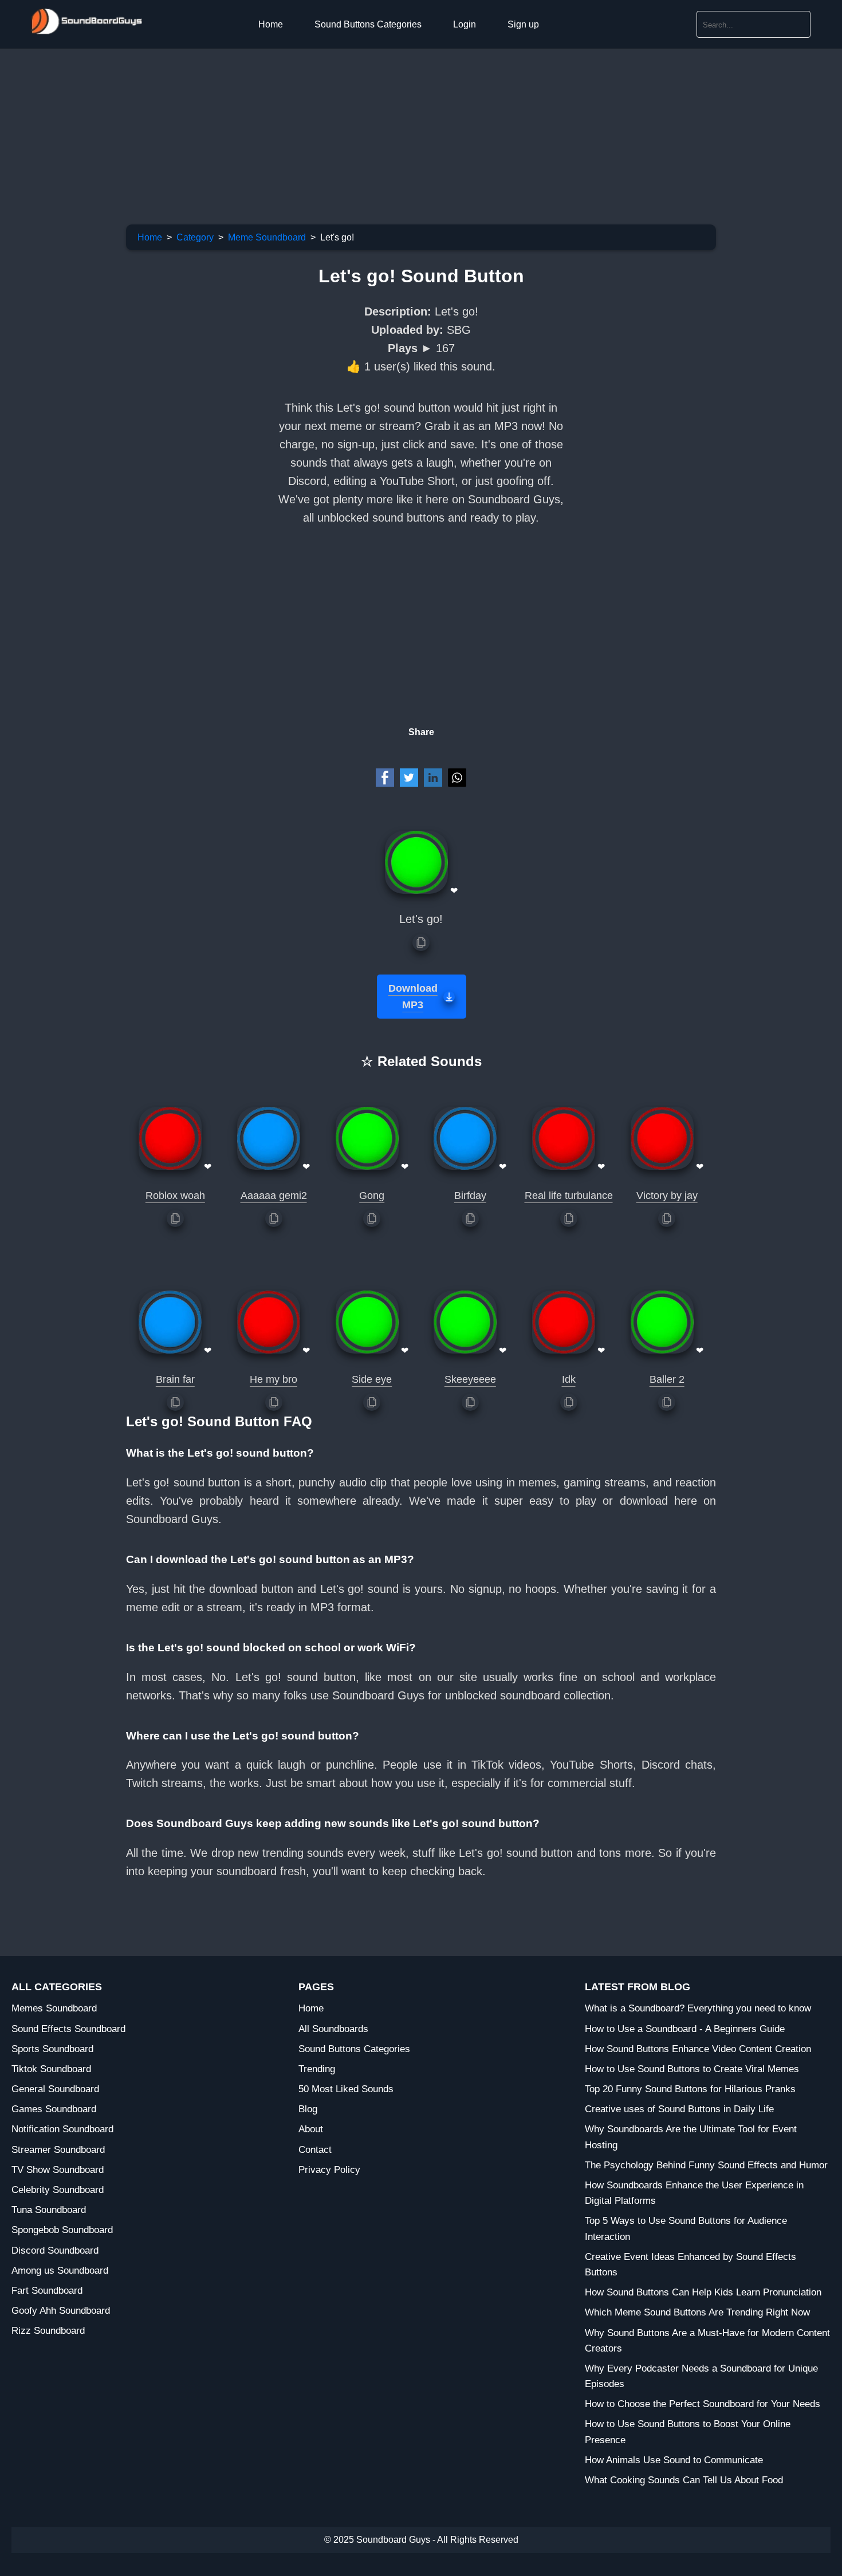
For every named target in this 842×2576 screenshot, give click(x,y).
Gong (372, 1196)
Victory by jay (667, 1196)
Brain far (175, 1379)
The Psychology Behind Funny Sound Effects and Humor (706, 2165)
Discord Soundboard (55, 2250)
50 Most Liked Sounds (346, 2089)
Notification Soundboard (62, 2129)
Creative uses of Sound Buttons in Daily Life (679, 2109)
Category (195, 237)
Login (465, 24)
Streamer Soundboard (58, 2150)
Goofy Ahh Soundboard (61, 2311)
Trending (317, 2069)
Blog (308, 2109)
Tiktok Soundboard (51, 2069)
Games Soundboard (54, 2109)
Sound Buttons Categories (368, 24)
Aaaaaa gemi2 (274, 1196)
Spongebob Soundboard (62, 2230)
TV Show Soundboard (58, 2170)
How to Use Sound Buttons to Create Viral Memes (692, 2069)
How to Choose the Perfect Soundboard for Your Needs (703, 2404)
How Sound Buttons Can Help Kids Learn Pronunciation (703, 2292)
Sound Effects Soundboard (68, 2029)
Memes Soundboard (54, 2008)
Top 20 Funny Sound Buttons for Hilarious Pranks (690, 2089)
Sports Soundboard (52, 2049)
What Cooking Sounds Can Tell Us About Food (684, 2480)
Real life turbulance (569, 1196)
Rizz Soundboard (48, 2331)
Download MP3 (413, 997)
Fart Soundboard (47, 2291)
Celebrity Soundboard (58, 2190)
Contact (315, 2150)
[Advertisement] (344, 129)
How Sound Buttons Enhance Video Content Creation (698, 2049)
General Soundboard (55, 2089)
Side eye (372, 1379)
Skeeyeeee (470, 1379)
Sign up (523, 24)
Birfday (470, 1196)
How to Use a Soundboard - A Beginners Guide (685, 2029)
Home (271, 24)
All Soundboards (333, 2029)
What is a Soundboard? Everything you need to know (698, 2008)
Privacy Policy (329, 2170)
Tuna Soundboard (49, 2210)
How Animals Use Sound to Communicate (674, 2460)
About (311, 2129)
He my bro (274, 1379)
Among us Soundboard (60, 2271)
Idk (569, 1379)
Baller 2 (667, 1379)
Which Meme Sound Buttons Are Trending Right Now (697, 2312)
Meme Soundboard (267, 237)
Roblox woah (175, 1196)
